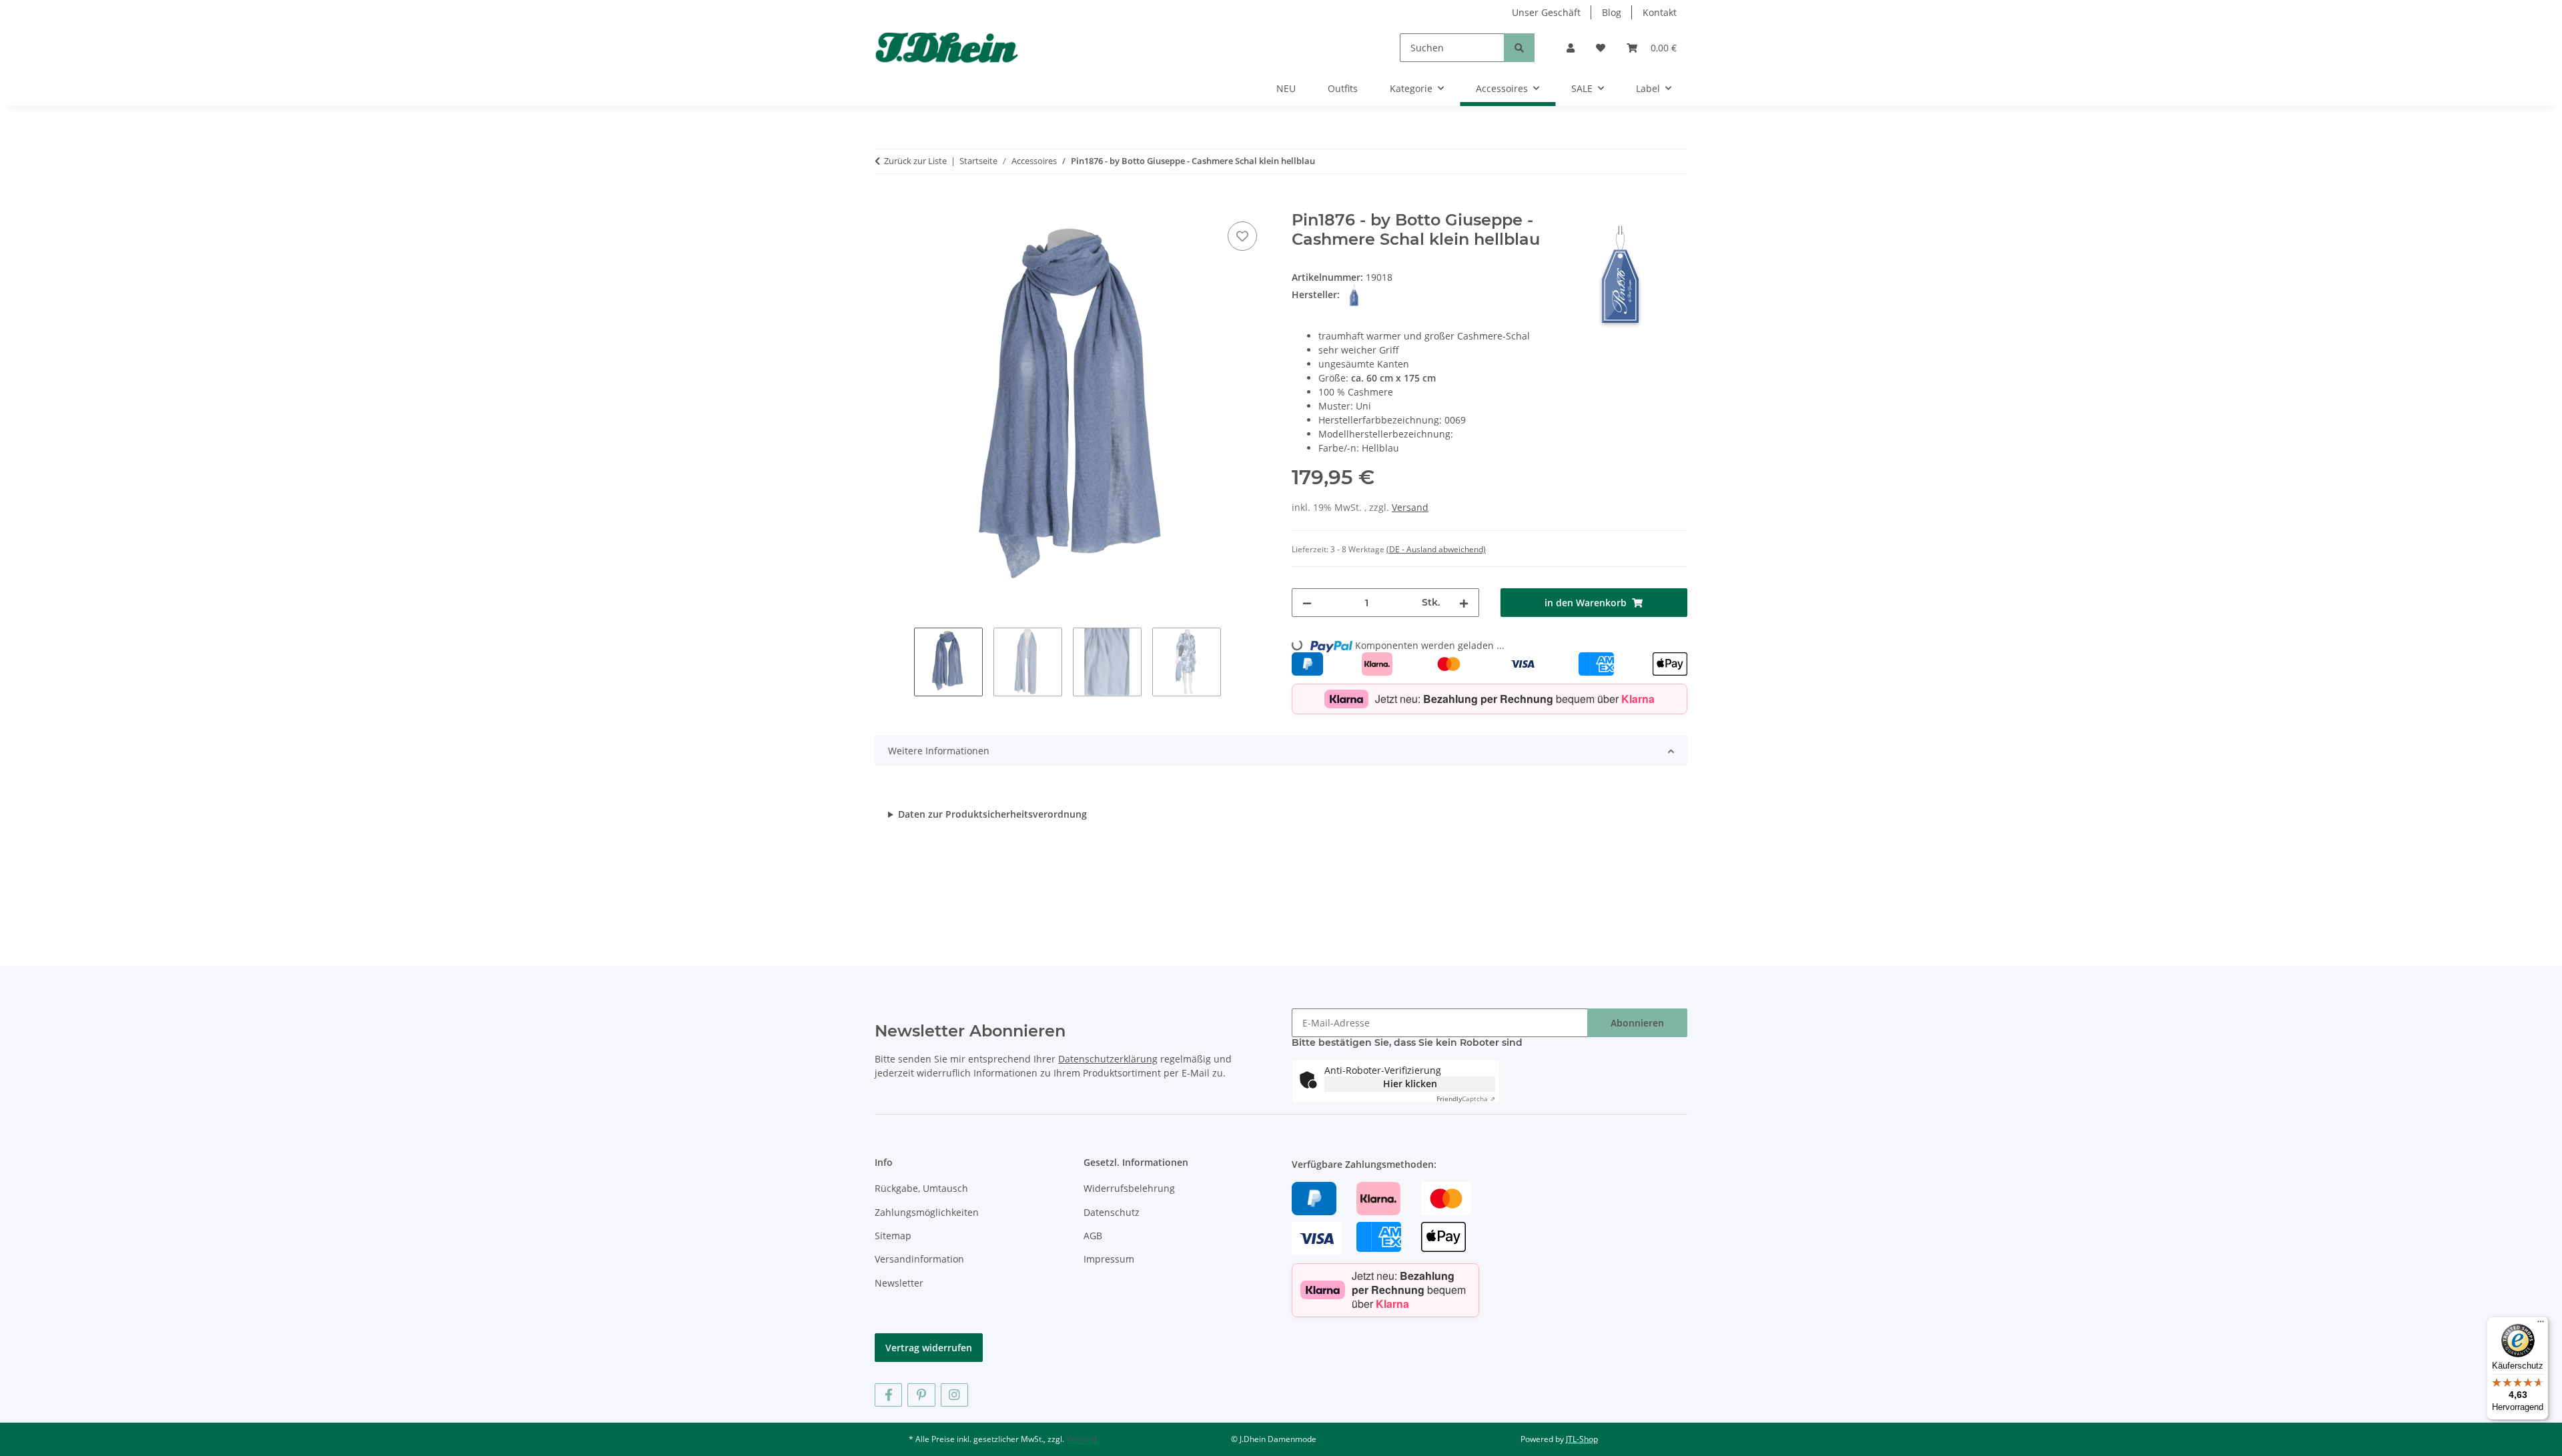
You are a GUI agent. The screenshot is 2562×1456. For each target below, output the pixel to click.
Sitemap (893, 1236)
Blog (1612, 12)
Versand (1410, 507)
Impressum (1109, 1259)
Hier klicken (1410, 1083)
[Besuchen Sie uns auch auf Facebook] (888, 1395)
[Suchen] (1519, 48)
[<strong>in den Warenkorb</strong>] (885, 203)
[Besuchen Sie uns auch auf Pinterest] (921, 1395)
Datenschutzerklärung (1108, 1059)
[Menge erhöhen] (1464, 603)
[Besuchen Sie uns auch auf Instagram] (954, 1395)
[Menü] (2541, 1325)
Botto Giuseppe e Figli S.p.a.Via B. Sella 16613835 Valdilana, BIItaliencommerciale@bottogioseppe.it (987, 814)
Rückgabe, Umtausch (921, 1188)
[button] (1571, 48)
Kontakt (1660, 12)
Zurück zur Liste (915, 161)
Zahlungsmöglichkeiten (927, 1212)
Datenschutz (1112, 1212)
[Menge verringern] (1307, 603)
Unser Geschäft (1546, 12)
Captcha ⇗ (1466, 1099)
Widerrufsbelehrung (1129, 1188)
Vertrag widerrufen (929, 1348)
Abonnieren (1637, 1023)
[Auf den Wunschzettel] (1242, 236)
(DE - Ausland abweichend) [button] (1436, 549)
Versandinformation (919, 1259)
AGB (1093, 1236)
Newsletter (899, 1283)
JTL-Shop (1582, 1439)
